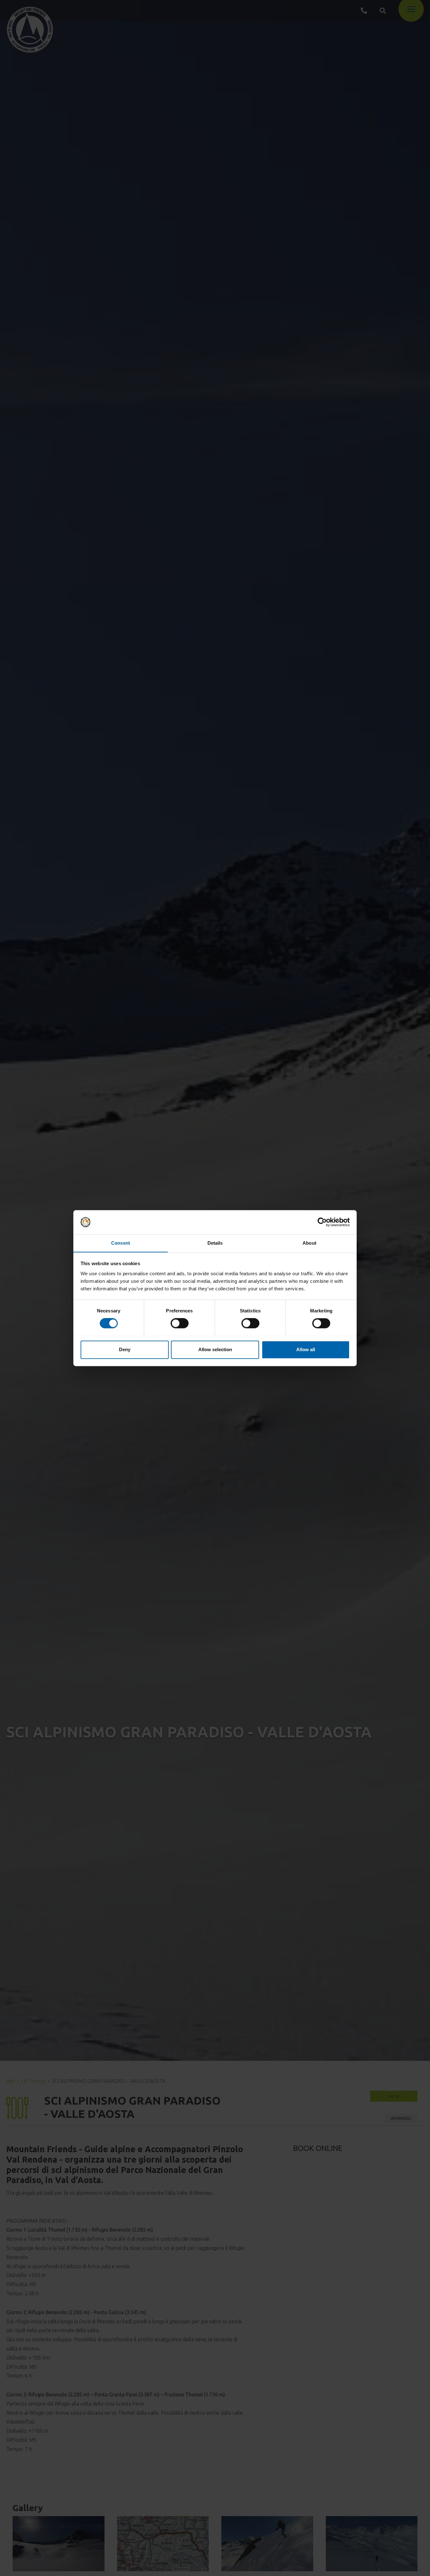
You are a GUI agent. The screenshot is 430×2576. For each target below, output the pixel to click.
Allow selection (215, 1349)
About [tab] (309, 1243)
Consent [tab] (121, 1243)
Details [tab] (215, 1243)
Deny (125, 1349)
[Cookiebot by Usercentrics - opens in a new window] (322, 1222)
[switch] (180, 1323)
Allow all (306, 1349)
